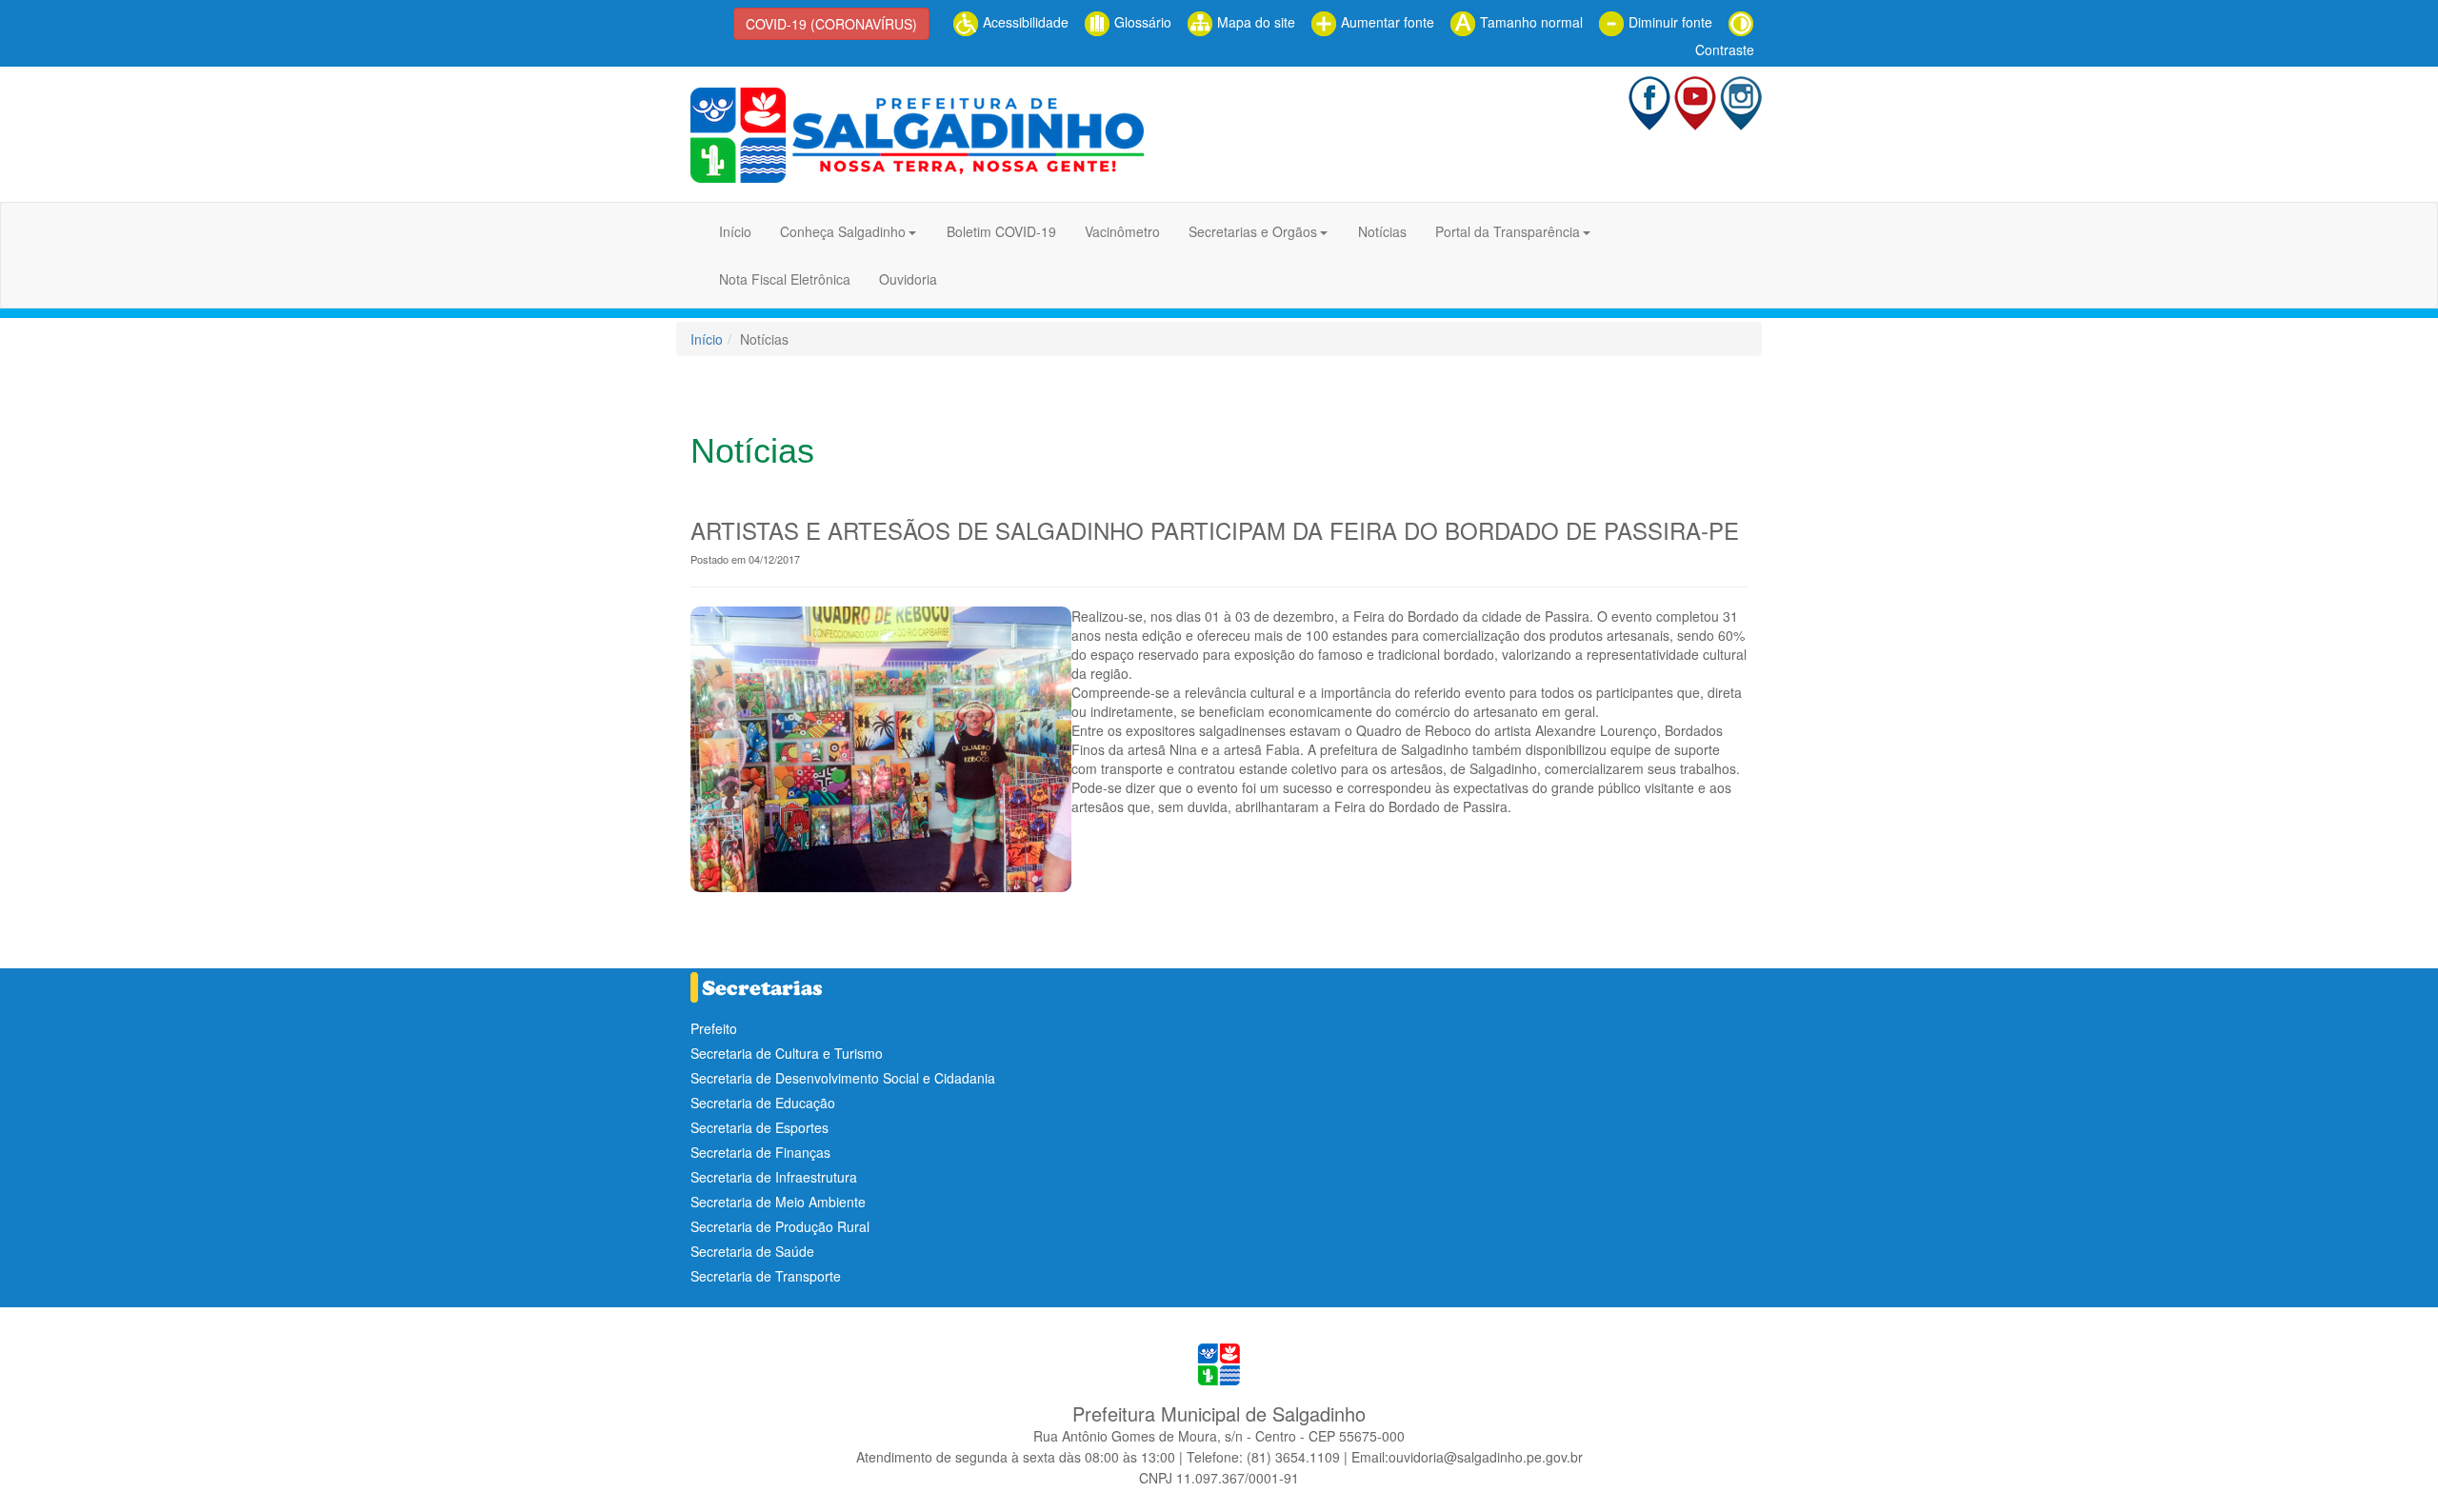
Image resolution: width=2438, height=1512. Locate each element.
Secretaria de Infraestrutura (774, 1177)
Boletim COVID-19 (1001, 231)
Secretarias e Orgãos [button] (1253, 231)
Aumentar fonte (1386, 22)
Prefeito (714, 1028)
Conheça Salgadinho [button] (843, 231)
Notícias (1382, 231)
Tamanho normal (1529, 22)
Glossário (1141, 22)
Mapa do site (1254, 22)
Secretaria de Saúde (752, 1251)
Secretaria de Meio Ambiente (778, 1202)
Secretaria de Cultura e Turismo (787, 1053)
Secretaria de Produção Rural (780, 1226)
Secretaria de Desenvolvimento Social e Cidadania (843, 1078)
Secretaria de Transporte (766, 1276)
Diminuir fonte (1669, 22)
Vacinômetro (1122, 231)
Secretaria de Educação (763, 1103)
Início (735, 231)
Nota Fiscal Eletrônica (785, 279)
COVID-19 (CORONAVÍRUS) (831, 24)
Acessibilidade (1024, 22)
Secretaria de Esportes (759, 1127)
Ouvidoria (908, 279)
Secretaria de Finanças (760, 1152)
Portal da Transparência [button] (1508, 231)
